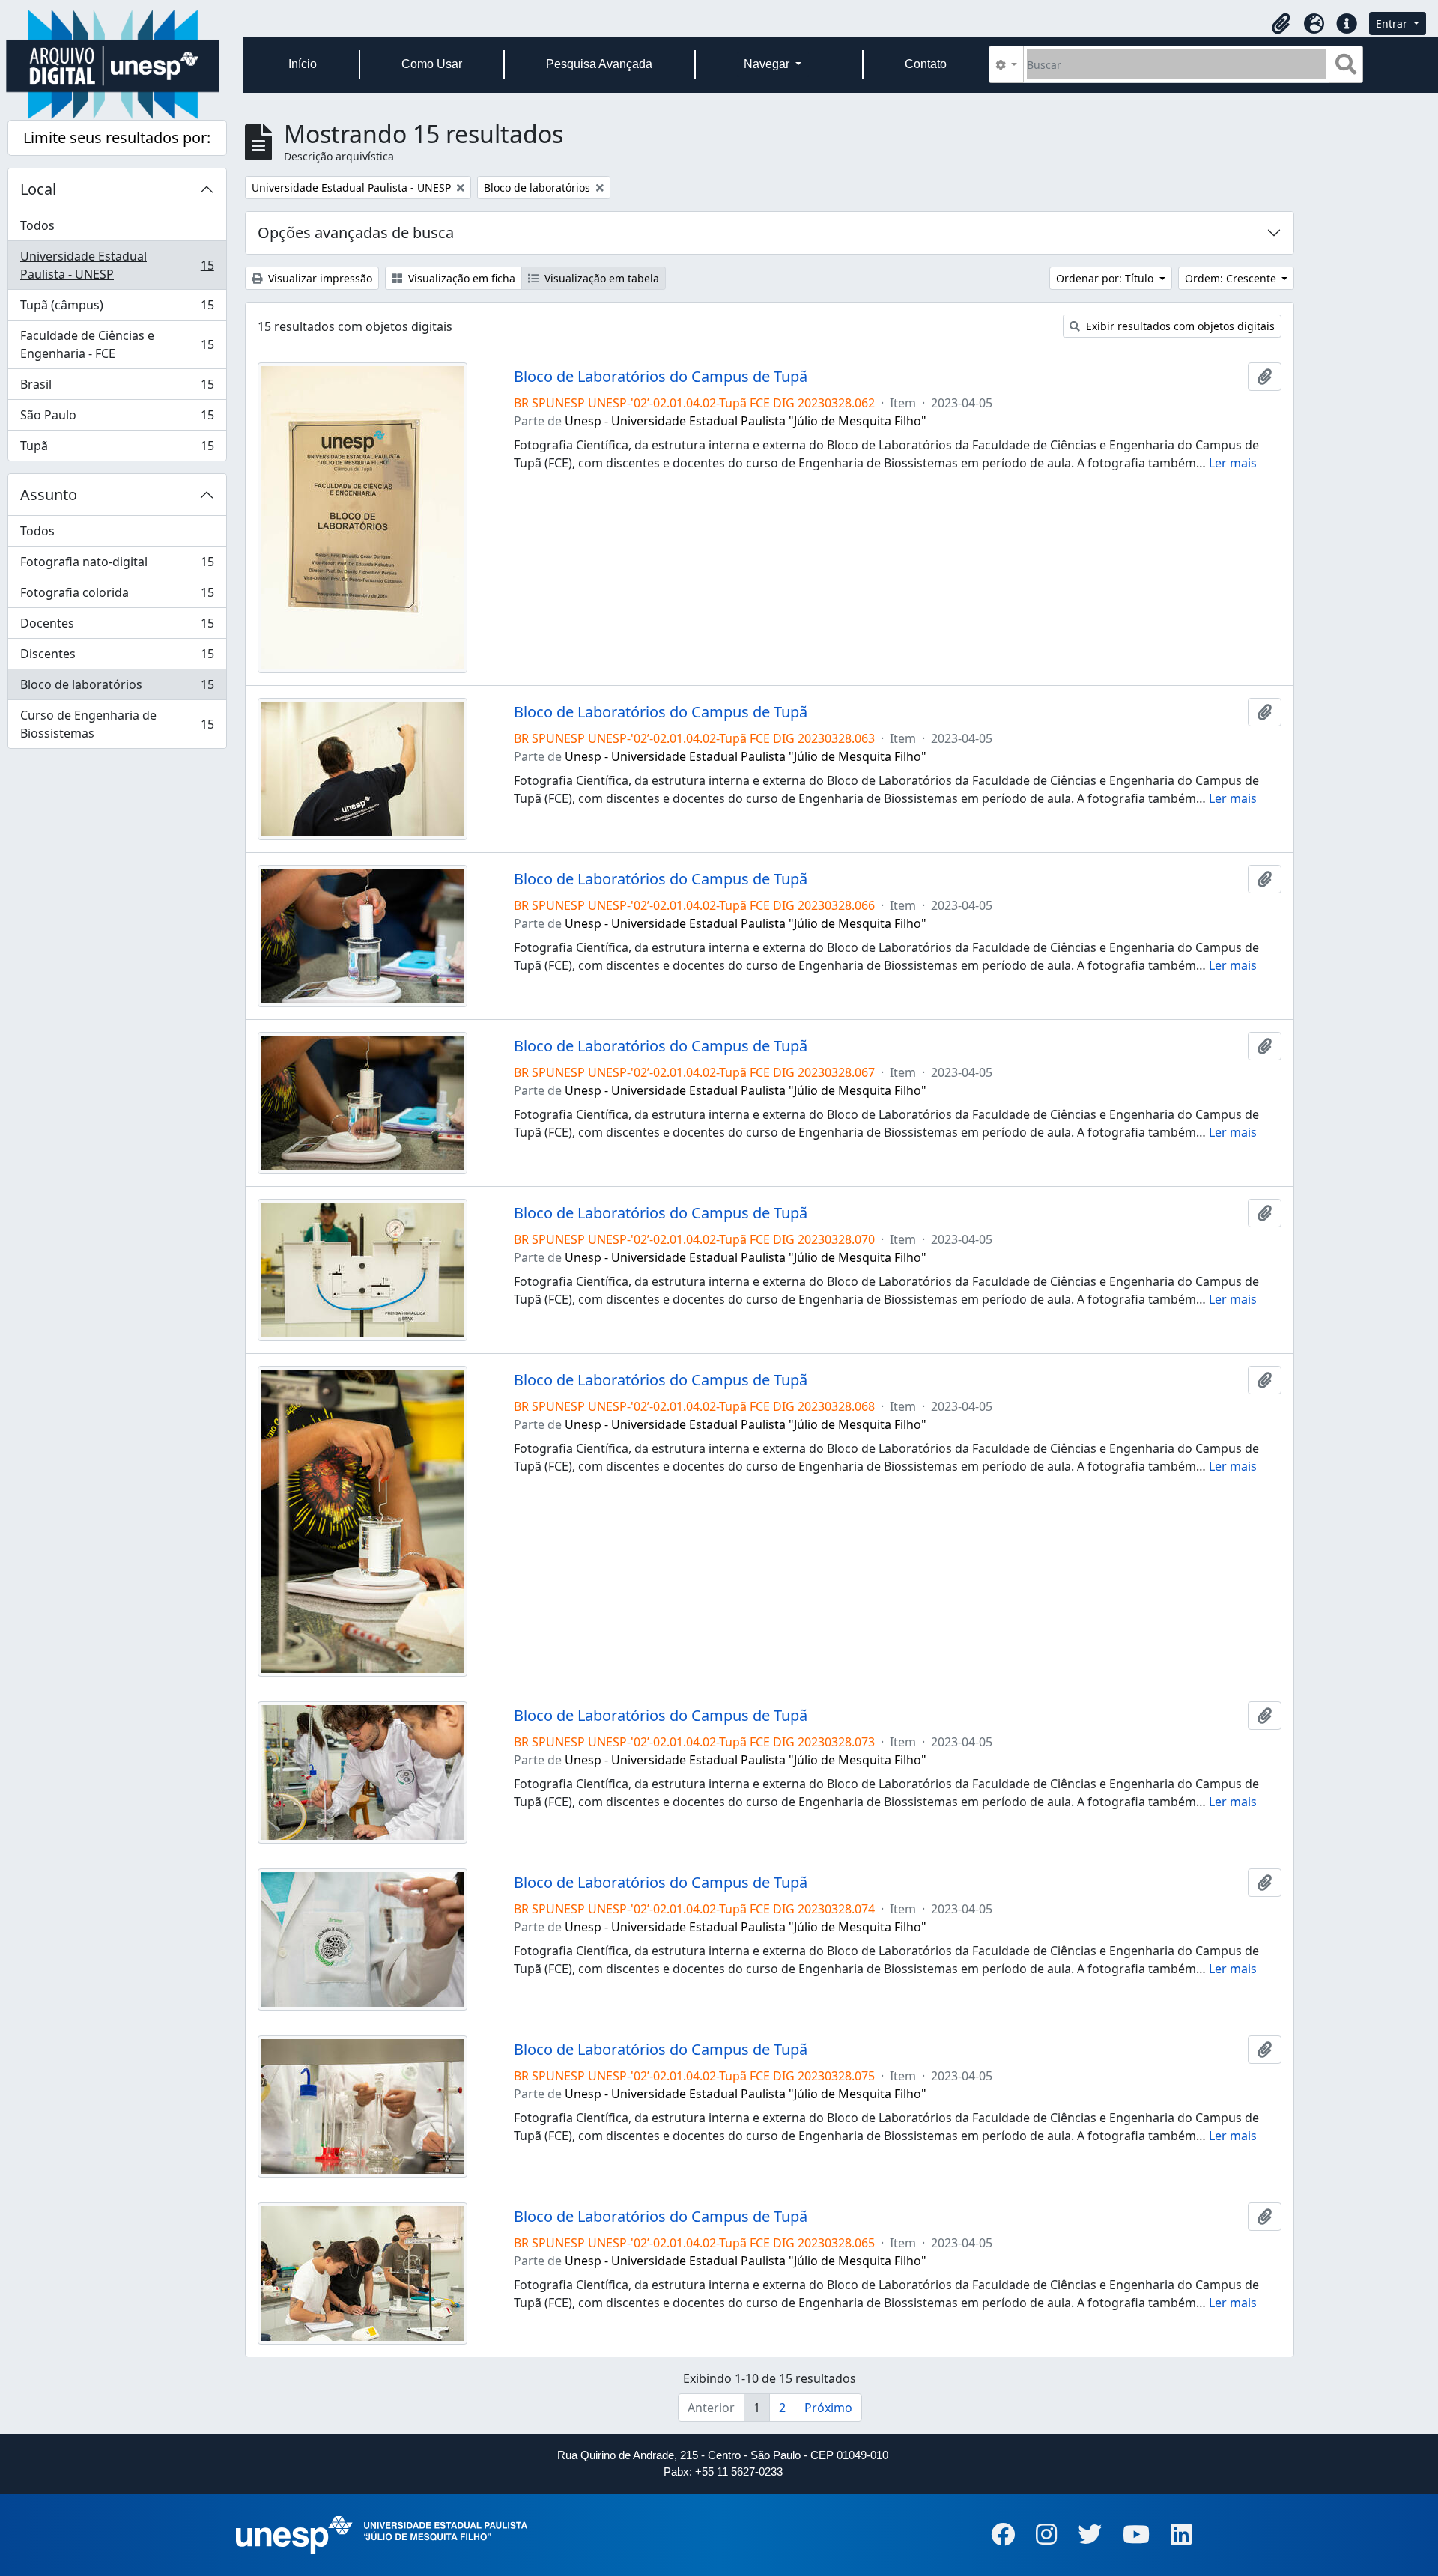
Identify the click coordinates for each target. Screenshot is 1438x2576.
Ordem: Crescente (1232, 278)
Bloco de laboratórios (117, 688)
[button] (1281, 24)
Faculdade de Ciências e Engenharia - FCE (117, 344)
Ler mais (1233, 463)
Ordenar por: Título (1106, 278)
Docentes (117, 627)
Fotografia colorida (117, 596)
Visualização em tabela (600, 278)
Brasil (117, 388)
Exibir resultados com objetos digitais (1179, 326)
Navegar (768, 64)
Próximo (828, 2408)
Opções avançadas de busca (356, 233)
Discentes (117, 657)
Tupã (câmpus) (117, 309)
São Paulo (117, 419)
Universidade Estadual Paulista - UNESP (117, 265)
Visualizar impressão (319, 278)
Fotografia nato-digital (117, 565)
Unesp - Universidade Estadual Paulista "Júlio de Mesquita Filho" (746, 421)
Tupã (117, 449)
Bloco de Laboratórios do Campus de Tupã (661, 377)
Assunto (49, 495)
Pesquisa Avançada (599, 64)
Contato (926, 64)
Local (38, 189)
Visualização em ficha (460, 278)
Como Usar (432, 64)
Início (303, 64)
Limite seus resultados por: (117, 137)
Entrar (1393, 24)
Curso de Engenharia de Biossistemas (117, 724)
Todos (37, 225)
